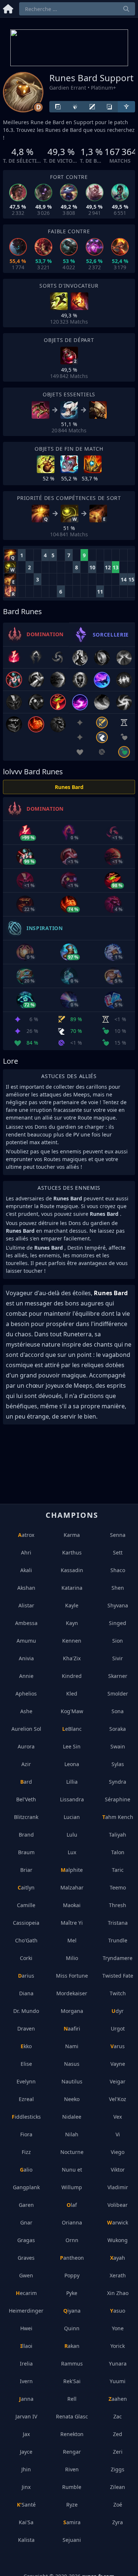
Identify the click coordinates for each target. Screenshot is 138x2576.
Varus (118, 2046)
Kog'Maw (72, 1711)
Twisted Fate (118, 1976)
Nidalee (72, 2117)
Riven (72, 2469)
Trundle (118, 1940)
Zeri (118, 2452)
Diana (26, 1993)
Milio (72, 1958)
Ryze (72, 2505)
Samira (72, 2522)
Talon (118, 1852)
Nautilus (72, 2081)
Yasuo (118, 2311)
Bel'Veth (26, 1799)
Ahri (26, 1552)
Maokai (72, 1905)
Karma (72, 1535)
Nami (72, 2046)
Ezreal (26, 2099)
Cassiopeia (26, 1923)
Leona (72, 1764)
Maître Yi (72, 1923)
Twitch (118, 1993)
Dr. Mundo (26, 2011)
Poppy (72, 2275)
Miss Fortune (72, 1976)
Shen (118, 1588)
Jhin (26, 2469)
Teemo (118, 1887)
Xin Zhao (118, 2293)
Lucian (72, 1817)
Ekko (26, 2046)
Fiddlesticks (26, 2117)
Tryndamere (118, 1958)
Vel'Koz (118, 2099)
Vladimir (118, 2187)
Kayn (72, 1623)
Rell (72, 2399)
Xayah (118, 2258)
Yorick (118, 2346)
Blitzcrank (26, 1817)
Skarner (118, 1676)
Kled (72, 1694)
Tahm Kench (118, 1817)
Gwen (26, 2275)
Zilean (118, 2487)
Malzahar (72, 1887)
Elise (26, 2064)
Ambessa (26, 1623)
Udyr (118, 2011)
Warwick (118, 2222)
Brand (26, 1835)
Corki (26, 1958)
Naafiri (72, 2029)
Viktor (118, 2170)
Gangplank (26, 2187)
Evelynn (26, 2081)
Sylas (118, 1764)
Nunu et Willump (72, 2178)
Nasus (72, 2064)
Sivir (118, 1658)
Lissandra (72, 1799)
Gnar (26, 2222)
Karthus (72, 1552)
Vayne (118, 2064)
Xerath (118, 2275)
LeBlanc (72, 1729)
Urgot (118, 2029)
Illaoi (26, 2346)
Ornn (72, 2240)
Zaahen (118, 2399)
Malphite (72, 1870)
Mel (72, 1940)
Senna (118, 1535)
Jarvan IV (26, 2416)
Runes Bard (69, 787)
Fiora (26, 2134)
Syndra (118, 1782)
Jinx (26, 2487)
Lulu (72, 1835)
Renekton (72, 2434)
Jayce (26, 2452)
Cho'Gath (26, 1940)
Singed (118, 1623)
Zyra (118, 2522)
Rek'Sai (72, 2381)
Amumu (26, 1641)
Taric (118, 1870)
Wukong (118, 2240)
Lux (72, 1852)
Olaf (72, 2205)
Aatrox (26, 1535)
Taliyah (118, 1835)
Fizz (26, 2152)
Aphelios (26, 1694)
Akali (26, 1570)
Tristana (118, 1923)
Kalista (26, 2540)
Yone (118, 2328)
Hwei (26, 2328)
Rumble (72, 2487)
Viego (118, 2152)
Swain (118, 1746)
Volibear (118, 2205)
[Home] (8, 8)
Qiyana (72, 2311)
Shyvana (118, 1605)
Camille (26, 1905)
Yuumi (118, 2381)
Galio (26, 2170)
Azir (26, 1764)
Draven (26, 2029)
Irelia (26, 2364)
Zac (118, 2416)
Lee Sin (72, 1746)
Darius (26, 1976)
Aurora (26, 1746)
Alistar (26, 1605)
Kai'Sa (26, 2522)
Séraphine (118, 1799)
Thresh (118, 1905)
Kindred (72, 1676)
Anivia (26, 1658)
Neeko (72, 2099)
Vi (118, 2134)
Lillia (72, 1782)
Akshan (26, 1588)
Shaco (118, 1570)
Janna (26, 2399)
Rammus (72, 2364)
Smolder (118, 1694)
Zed (118, 2434)
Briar (26, 1870)
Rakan (72, 2346)
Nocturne (72, 2152)
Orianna (72, 2222)
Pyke (72, 2293)
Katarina (72, 1588)
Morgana (72, 2011)
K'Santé (26, 2505)
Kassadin (72, 1570)
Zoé (118, 2505)
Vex (118, 2117)
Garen (26, 2205)
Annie (26, 1676)
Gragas (26, 2240)
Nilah (72, 2134)
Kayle (72, 1605)
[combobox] (77, 9)
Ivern (26, 2381)
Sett (118, 1552)
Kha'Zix (72, 1658)
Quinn (72, 2328)
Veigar (118, 2081)
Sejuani (72, 2540)
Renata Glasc (72, 2416)
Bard (26, 1782)
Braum (26, 1852)
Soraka (118, 1729)
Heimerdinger (26, 2311)
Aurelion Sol (26, 1729)
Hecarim (26, 2293)
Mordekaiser (72, 1993)
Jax (26, 2434)
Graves (26, 2258)
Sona (118, 1711)
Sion (118, 1641)
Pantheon (72, 2258)
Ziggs (118, 2469)
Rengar (72, 2452)
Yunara (118, 2364)
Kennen (72, 1641)
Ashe (26, 1711)
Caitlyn (26, 1887)
